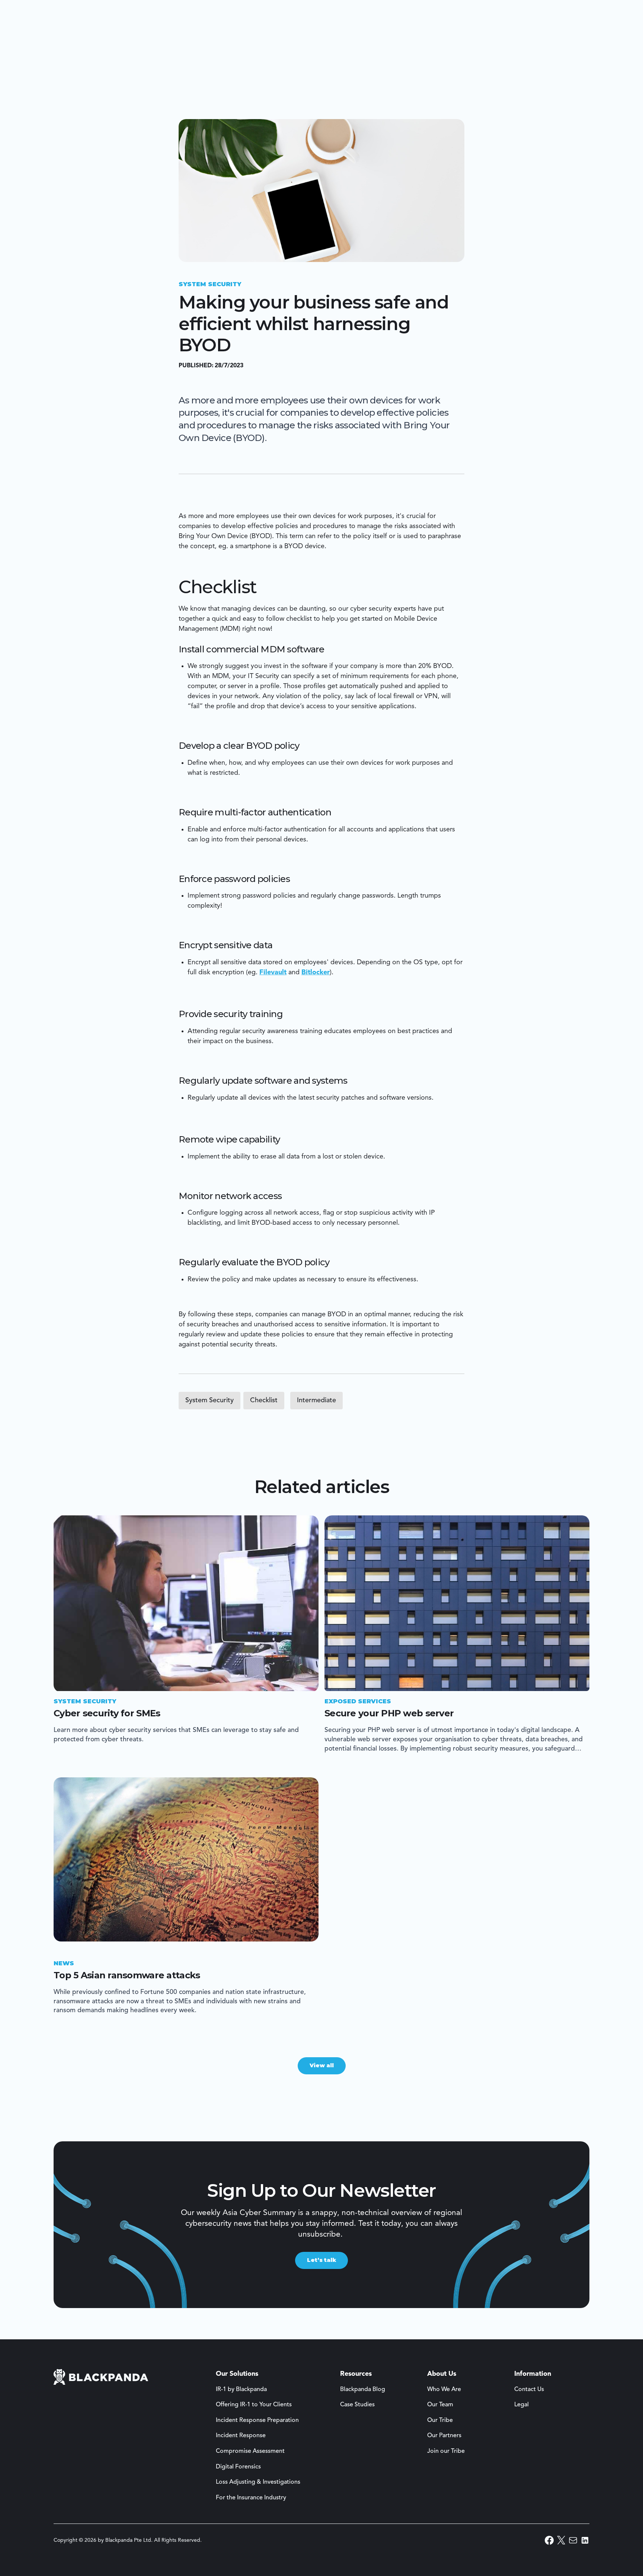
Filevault (273, 972)
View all (322, 2065)
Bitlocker (316, 972)
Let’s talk (321, 2260)
